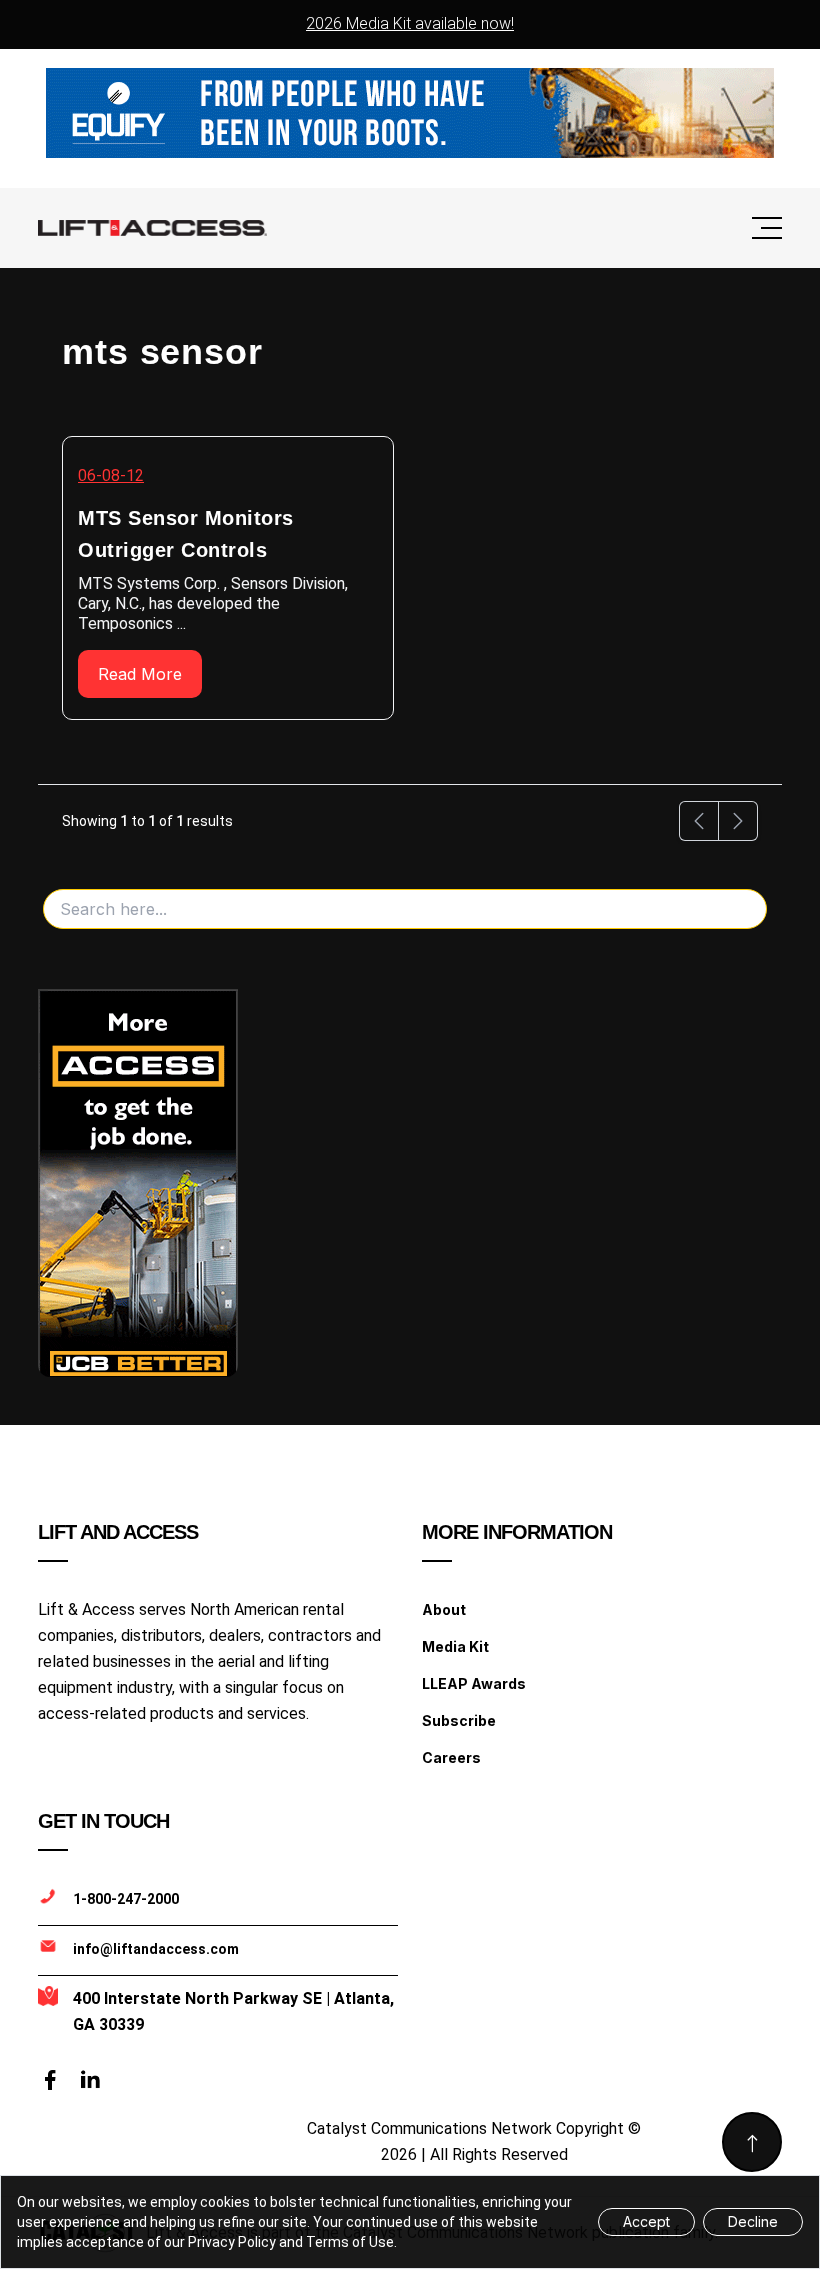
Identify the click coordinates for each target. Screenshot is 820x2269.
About (444, 1609)
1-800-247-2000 (126, 1899)
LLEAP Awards (474, 1683)
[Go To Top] (752, 2142)
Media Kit (455, 1646)
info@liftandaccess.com (156, 1949)
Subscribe (459, 1720)
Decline (753, 2221)
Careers (451, 1757)
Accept (646, 2221)
